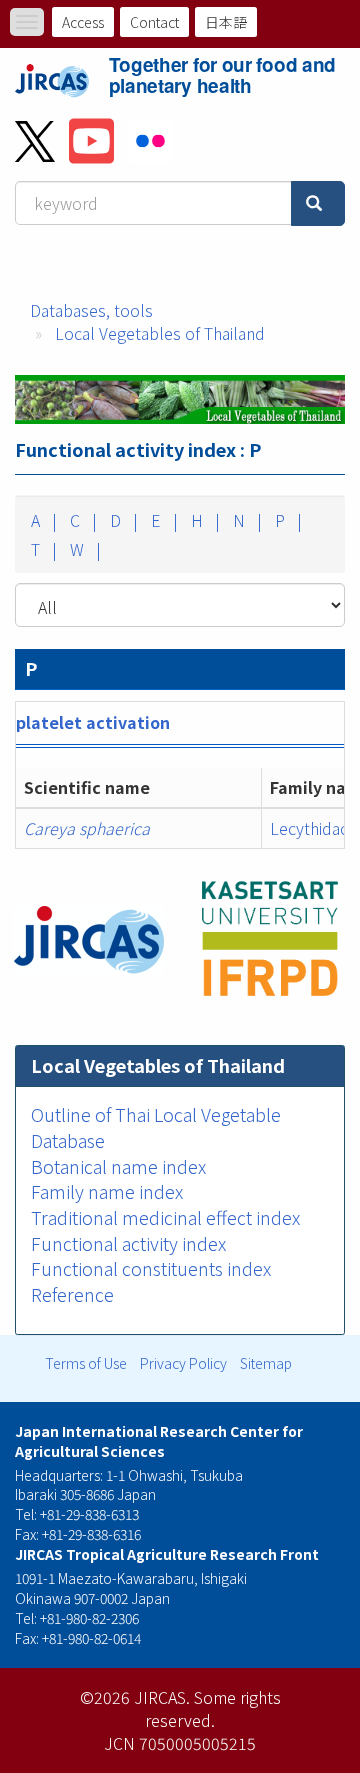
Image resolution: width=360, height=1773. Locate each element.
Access (83, 22)
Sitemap (266, 1363)
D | (122, 520)
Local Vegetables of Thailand (160, 333)
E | (162, 520)
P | (286, 520)
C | (81, 520)
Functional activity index (128, 1243)
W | (83, 549)
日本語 (226, 22)
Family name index (107, 1191)
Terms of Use (86, 1363)
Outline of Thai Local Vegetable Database (156, 1127)
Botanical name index (118, 1166)
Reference (72, 1294)
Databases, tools (91, 310)
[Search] (318, 203)
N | (245, 520)
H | (203, 520)
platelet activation (93, 722)
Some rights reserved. (213, 1708)
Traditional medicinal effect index (165, 1217)
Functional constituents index (151, 1268)
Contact (154, 22)
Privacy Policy (183, 1363)
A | (42, 520)
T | (42, 549)
